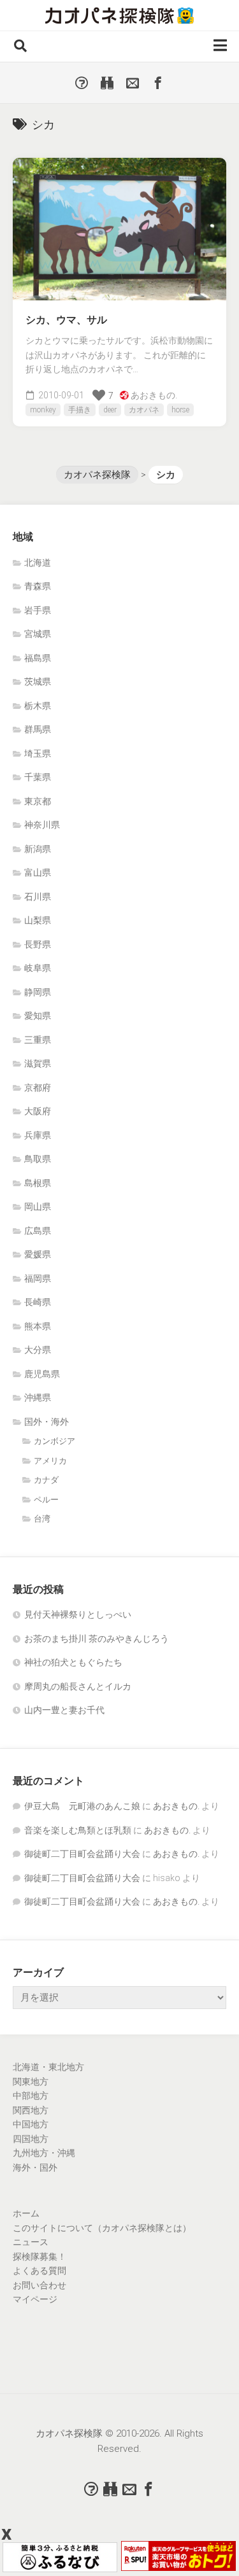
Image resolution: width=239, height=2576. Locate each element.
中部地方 (31, 2096)
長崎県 (38, 1302)
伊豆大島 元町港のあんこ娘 (82, 1806)
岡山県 (38, 1207)
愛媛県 (38, 1254)
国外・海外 (47, 1422)
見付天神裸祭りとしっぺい (78, 1614)
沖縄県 (38, 1397)
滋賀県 (38, 1063)
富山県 (38, 872)
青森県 (38, 586)
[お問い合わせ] (133, 83)
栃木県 (38, 706)
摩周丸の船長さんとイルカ (78, 1686)
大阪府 (38, 1111)
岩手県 (38, 610)
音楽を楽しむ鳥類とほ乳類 (78, 1830)
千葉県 (38, 777)
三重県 (38, 1040)
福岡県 (38, 1278)
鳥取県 (38, 1159)
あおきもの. (154, 395)
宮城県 (38, 634)
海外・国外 (35, 2167)
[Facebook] (158, 83)
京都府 (38, 1088)
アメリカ (50, 1461)
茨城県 (38, 682)
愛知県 (38, 1016)
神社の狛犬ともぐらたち (73, 1662)
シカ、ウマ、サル (66, 320)
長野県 (38, 944)
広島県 (38, 1231)
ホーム (26, 2213)
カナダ (46, 1480)
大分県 (38, 1350)
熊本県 (38, 1326)
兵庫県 (38, 1135)
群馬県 (38, 729)
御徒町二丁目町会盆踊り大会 (82, 1854)
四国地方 (31, 2139)
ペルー (46, 1500)
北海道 (38, 563)
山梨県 (38, 920)
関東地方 (31, 2082)
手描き (80, 410)
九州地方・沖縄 (44, 2153)
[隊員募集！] (107, 83)
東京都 (38, 801)
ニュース (31, 2242)
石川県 (38, 897)
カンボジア (54, 1441)
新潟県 (38, 849)
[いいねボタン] (99, 395)
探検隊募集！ (40, 2257)
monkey (43, 410)
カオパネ (144, 410)
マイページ (35, 2299)
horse (180, 410)
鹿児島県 (42, 1374)
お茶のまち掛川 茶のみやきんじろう (97, 1639)
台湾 (42, 1519)
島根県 (38, 1183)
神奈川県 (42, 825)
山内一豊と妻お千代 (64, 1710)
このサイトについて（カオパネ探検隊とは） (102, 2228)
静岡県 (38, 992)
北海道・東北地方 (48, 2067)
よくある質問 (40, 2271)
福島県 (38, 658)
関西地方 (31, 2110)
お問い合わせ (40, 2285)
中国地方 (31, 2124)
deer (110, 410)
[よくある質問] (82, 83)
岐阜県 (38, 968)
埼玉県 (38, 753)
